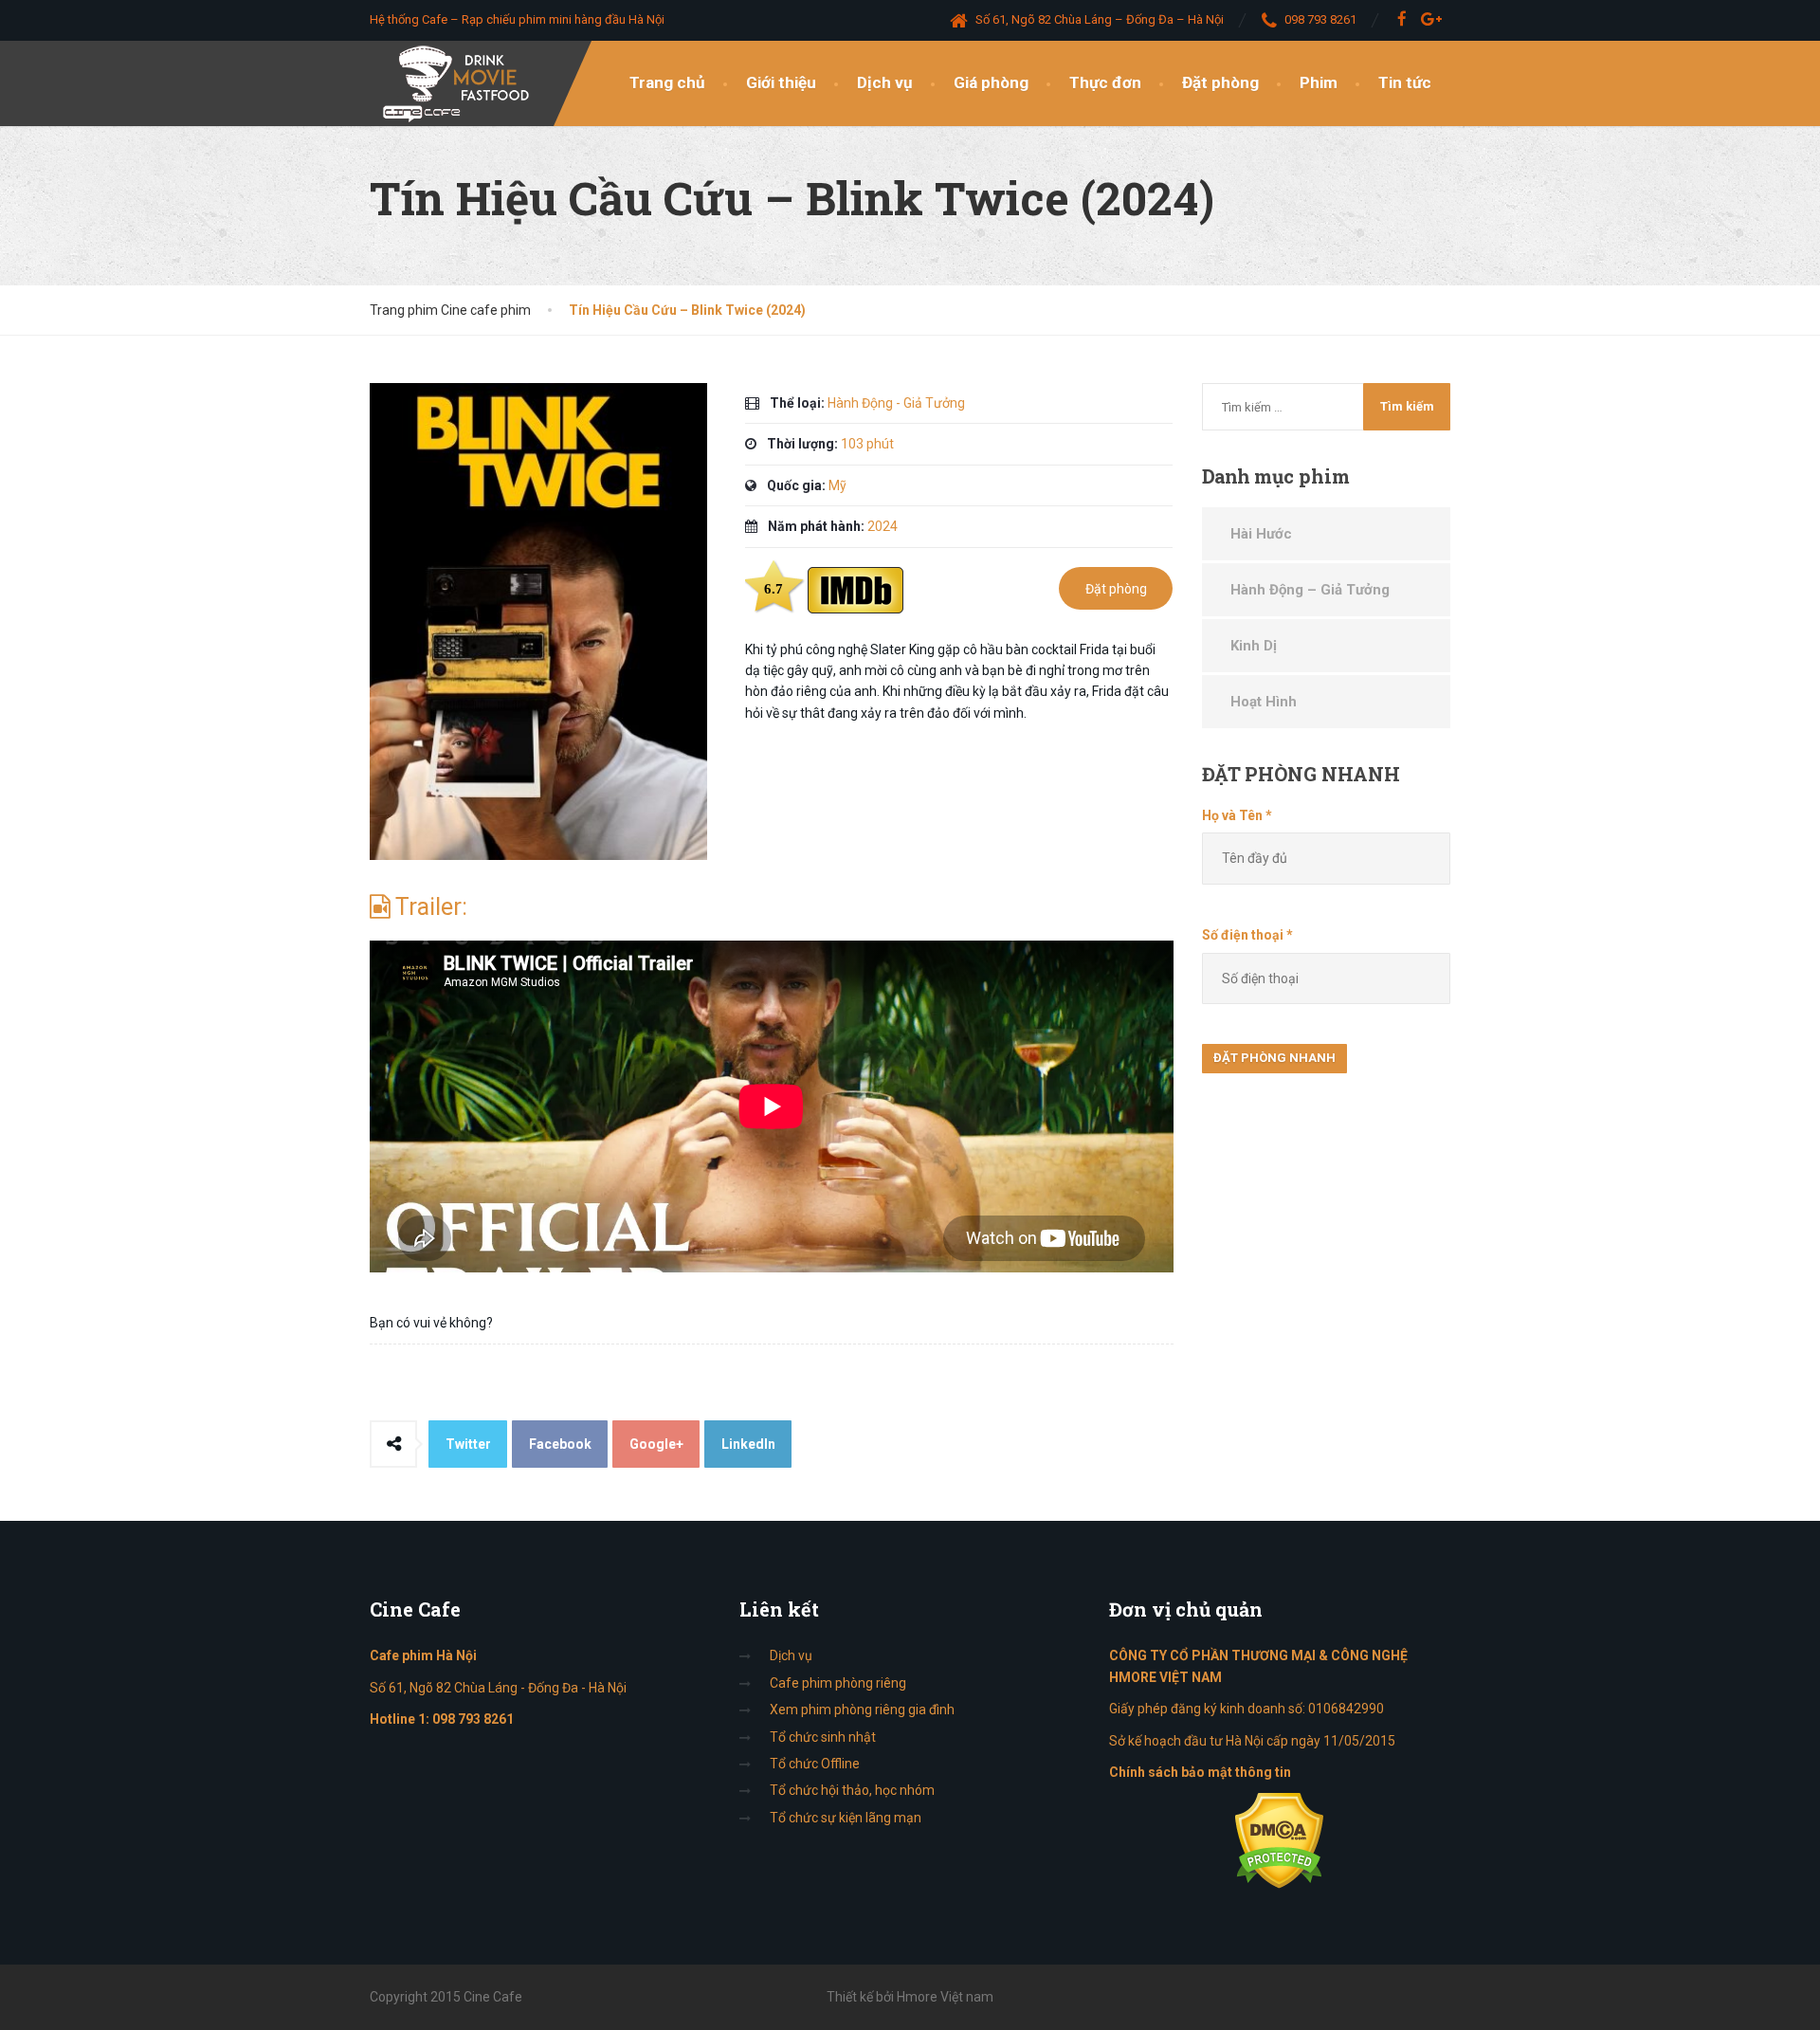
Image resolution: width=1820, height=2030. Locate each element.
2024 (883, 526)
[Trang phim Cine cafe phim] (461, 83)
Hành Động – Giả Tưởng (1310, 590)
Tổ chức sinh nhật (823, 1737)
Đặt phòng (1220, 82)
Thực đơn (1105, 82)
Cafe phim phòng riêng (838, 1683)
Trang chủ (667, 82)
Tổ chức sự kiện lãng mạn (846, 1818)
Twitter (468, 1444)
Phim (1319, 82)
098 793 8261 (473, 1719)
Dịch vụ (885, 82)
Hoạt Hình (1264, 702)
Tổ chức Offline (815, 1764)
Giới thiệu (781, 82)
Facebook (560, 1444)
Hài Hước (1261, 534)
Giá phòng (991, 82)
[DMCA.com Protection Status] (1279, 1840)
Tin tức (1405, 82)
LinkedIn (748, 1444)
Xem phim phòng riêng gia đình (862, 1710)
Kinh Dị (1254, 646)
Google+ (656, 1444)
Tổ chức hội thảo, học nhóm (852, 1790)
